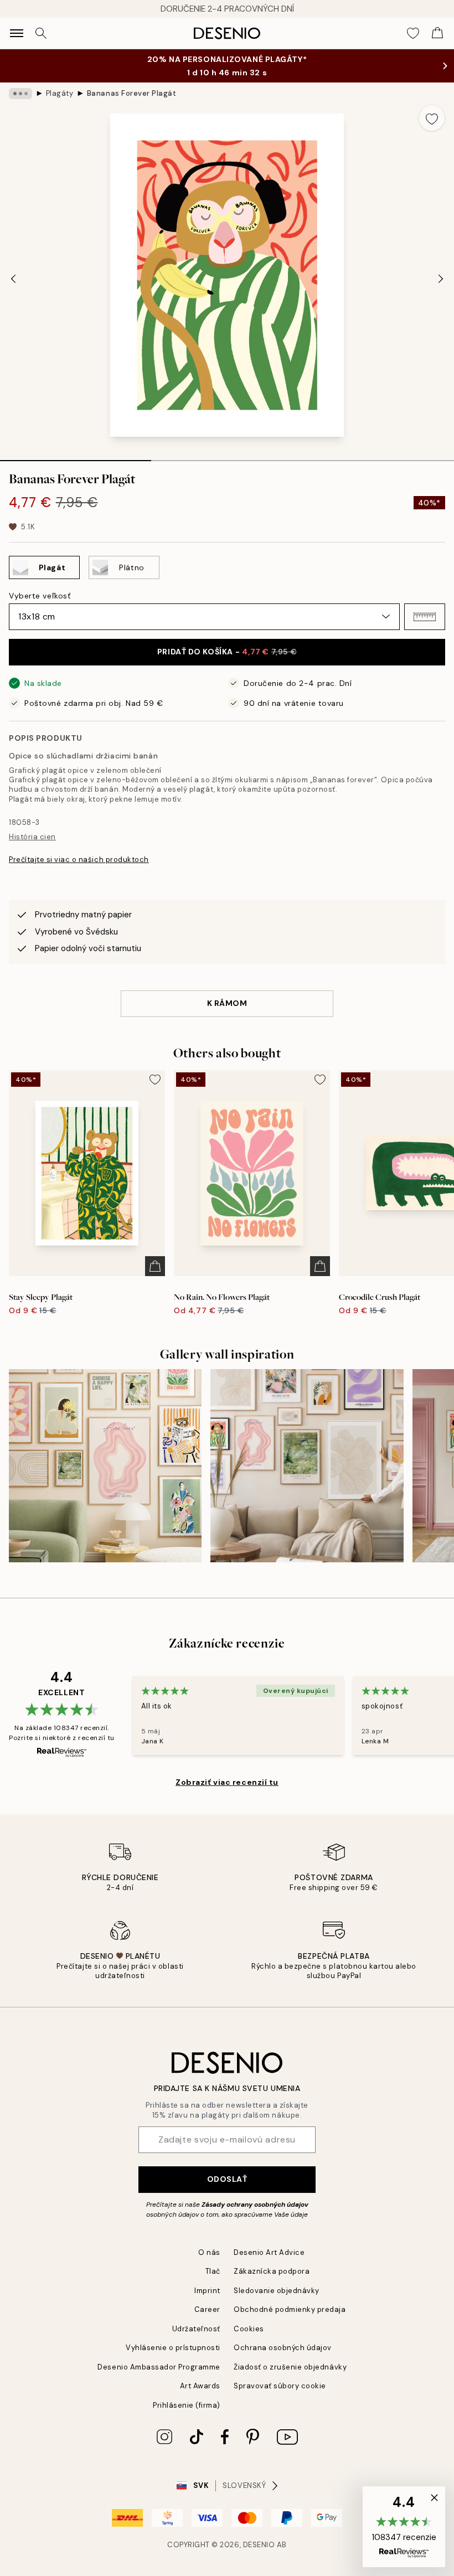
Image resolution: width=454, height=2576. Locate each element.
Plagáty (60, 93)
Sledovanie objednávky (277, 2291)
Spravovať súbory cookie (280, 2386)
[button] (425, 617)
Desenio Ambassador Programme (159, 2367)
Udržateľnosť (196, 2329)
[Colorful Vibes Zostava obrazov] (105, 1465)
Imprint (207, 2291)
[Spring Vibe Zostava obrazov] (307, 1465)
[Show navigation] (17, 33)
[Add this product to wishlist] (432, 118)
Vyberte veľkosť (40, 596)
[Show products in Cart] (437, 33)
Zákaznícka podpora (272, 2271)
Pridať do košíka (227, 652)
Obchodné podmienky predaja (290, 2309)
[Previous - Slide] (13, 278)
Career (207, 2309)
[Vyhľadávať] (41, 33)
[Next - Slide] (441, 278)
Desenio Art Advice (269, 2252)
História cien (32, 837)
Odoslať (227, 2179)
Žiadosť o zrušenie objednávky (290, 2367)
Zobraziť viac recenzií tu (227, 1782)
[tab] (76, 457)
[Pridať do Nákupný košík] (155, 1266)
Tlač (213, 2271)
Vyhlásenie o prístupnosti (173, 2348)
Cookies (249, 2329)
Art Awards (200, 2386)
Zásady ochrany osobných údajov (255, 2205)
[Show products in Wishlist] (413, 33)
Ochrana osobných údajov (283, 2348)
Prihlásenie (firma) (187, 2405)
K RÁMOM (227, 1003)
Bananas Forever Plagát (131, 93)
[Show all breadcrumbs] (20, 94)
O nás (209, 2252)
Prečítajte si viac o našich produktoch (79, 859)
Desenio (259, 2545)
